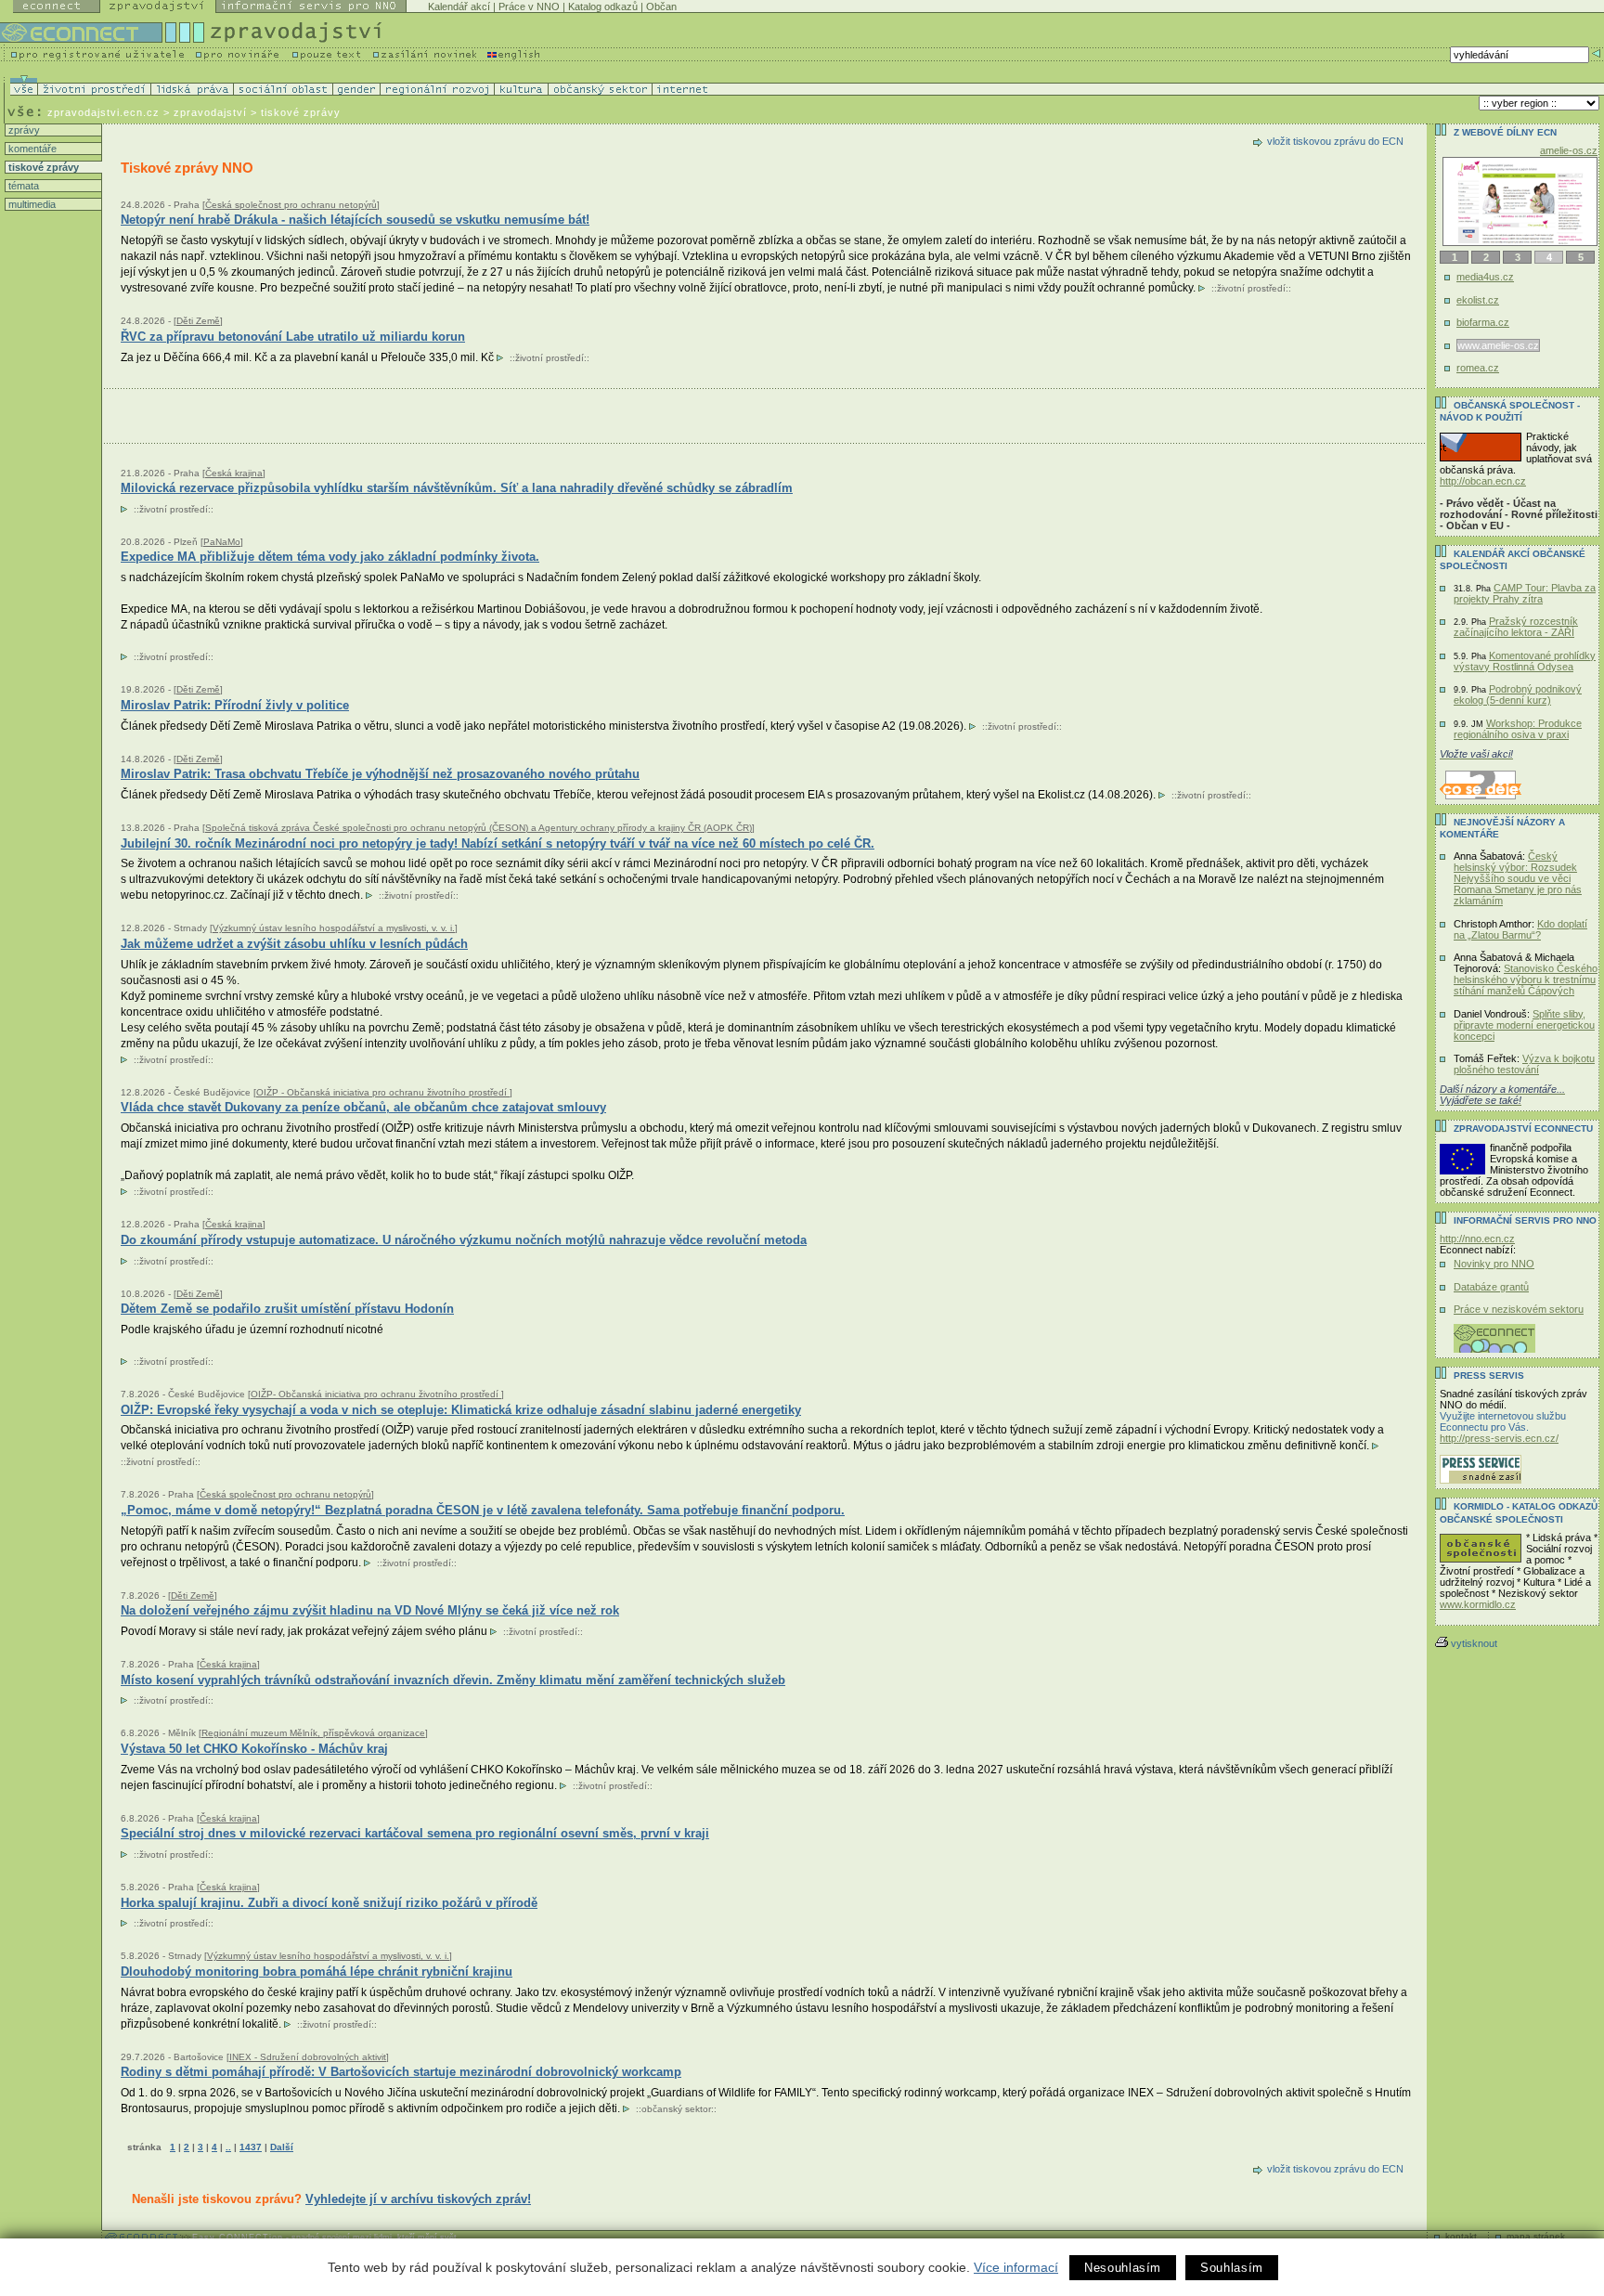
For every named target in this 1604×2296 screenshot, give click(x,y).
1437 (251, 2147)
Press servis (1489, 1375)
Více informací (1016, 2267)
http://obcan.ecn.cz (1483, 481)
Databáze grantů (1491, 1287)
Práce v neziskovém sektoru (1519, 1309)
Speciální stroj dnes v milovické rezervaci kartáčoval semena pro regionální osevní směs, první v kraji (415, 1833)
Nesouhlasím (1123, 2268)
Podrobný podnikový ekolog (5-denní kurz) (1518, 694)
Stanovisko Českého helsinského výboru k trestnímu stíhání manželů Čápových (1526, 979)
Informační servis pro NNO (1525, 1220)
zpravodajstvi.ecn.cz (103, 112)
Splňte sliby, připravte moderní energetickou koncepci (1524, 1025)
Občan (661, 6)
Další (282, 2147)
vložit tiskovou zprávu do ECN (1335, 141)
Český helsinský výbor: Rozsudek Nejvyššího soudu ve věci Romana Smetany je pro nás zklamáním (1518, 878)
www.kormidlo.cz (1478, 1604)
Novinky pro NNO (1494, 1264)
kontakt (1461, 2236)
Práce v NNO (529, 6)
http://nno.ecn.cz (1477, 1239)
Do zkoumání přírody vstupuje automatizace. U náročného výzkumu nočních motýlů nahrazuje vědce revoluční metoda (464, 1240)
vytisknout (1474, 1643)
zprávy (23, 130)
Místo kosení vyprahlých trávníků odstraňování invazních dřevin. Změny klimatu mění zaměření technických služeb (453, 1680)
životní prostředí (1251, 288)
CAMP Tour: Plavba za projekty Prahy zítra (1525, 593)
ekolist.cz (1478, 300)
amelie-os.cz (1569, 150)
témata (22, 186)
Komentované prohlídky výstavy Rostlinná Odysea (1525, 661)
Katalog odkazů (603, 6)
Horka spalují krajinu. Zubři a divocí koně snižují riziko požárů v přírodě (329, 1903)
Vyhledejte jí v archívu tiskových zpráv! (418, 2199)
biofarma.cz (1483, 322)
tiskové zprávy (42, 167)
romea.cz (1478, 368)
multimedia (31, 204)
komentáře (31, 149)
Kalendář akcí (459, 6)
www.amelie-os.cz (1498, 345)
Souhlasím (1232, 2268)
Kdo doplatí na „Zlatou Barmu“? (1520, 929)
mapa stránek (1536, 2236)
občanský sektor (676, 2109)
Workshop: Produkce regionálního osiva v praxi (1518, 729)
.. (228, 2147)
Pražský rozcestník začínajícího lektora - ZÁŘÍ (1516, 627)
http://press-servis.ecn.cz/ (1499, 1438)
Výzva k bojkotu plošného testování (1524, 1064)
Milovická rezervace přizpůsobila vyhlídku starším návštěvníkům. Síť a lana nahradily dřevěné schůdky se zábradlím (457, 488)
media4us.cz (1485, 277)
